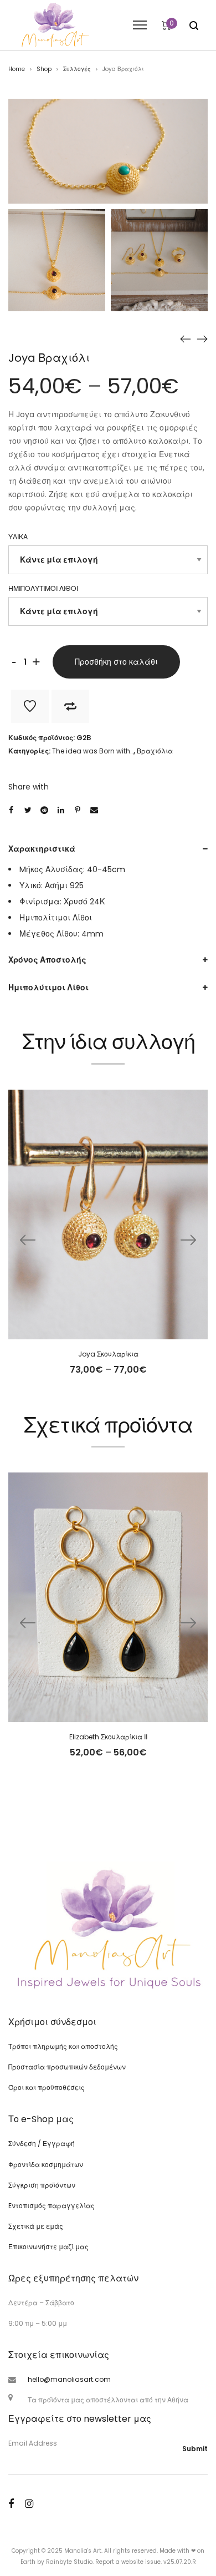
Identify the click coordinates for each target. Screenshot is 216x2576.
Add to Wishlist (30, 706)
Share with (29, 787)
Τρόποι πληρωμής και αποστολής (63, 2046)
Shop (44, 69)
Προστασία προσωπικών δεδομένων (67, 2067)
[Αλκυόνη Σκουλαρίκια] (202, 339)
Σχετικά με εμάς (36, 2226)
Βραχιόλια (155, 751)
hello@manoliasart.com (69, 2379)
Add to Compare (70, 706)
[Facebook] (11, 2504)
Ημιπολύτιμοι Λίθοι (48, 988)
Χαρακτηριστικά (42, 849)
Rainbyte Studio (69, 2562)
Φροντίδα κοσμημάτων (46, 2165)
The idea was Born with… (93, 751)
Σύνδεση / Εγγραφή (42, 2144)
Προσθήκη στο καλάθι (116, 662)
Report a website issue (128, 2562)
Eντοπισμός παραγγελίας (52, 2206)
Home (17, 69)
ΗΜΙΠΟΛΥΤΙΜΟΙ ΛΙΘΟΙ (43, 588)
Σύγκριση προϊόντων (42, 2185)
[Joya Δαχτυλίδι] (186, 339)
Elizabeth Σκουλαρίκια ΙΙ (108, 1737)
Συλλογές (77, 69)
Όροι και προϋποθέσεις (47, 2087)
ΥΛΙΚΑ (18, 537)
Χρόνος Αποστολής (47, 960)
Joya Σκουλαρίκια (108, 1354)
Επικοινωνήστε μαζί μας (48, 2247)
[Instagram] (29, 2504)
